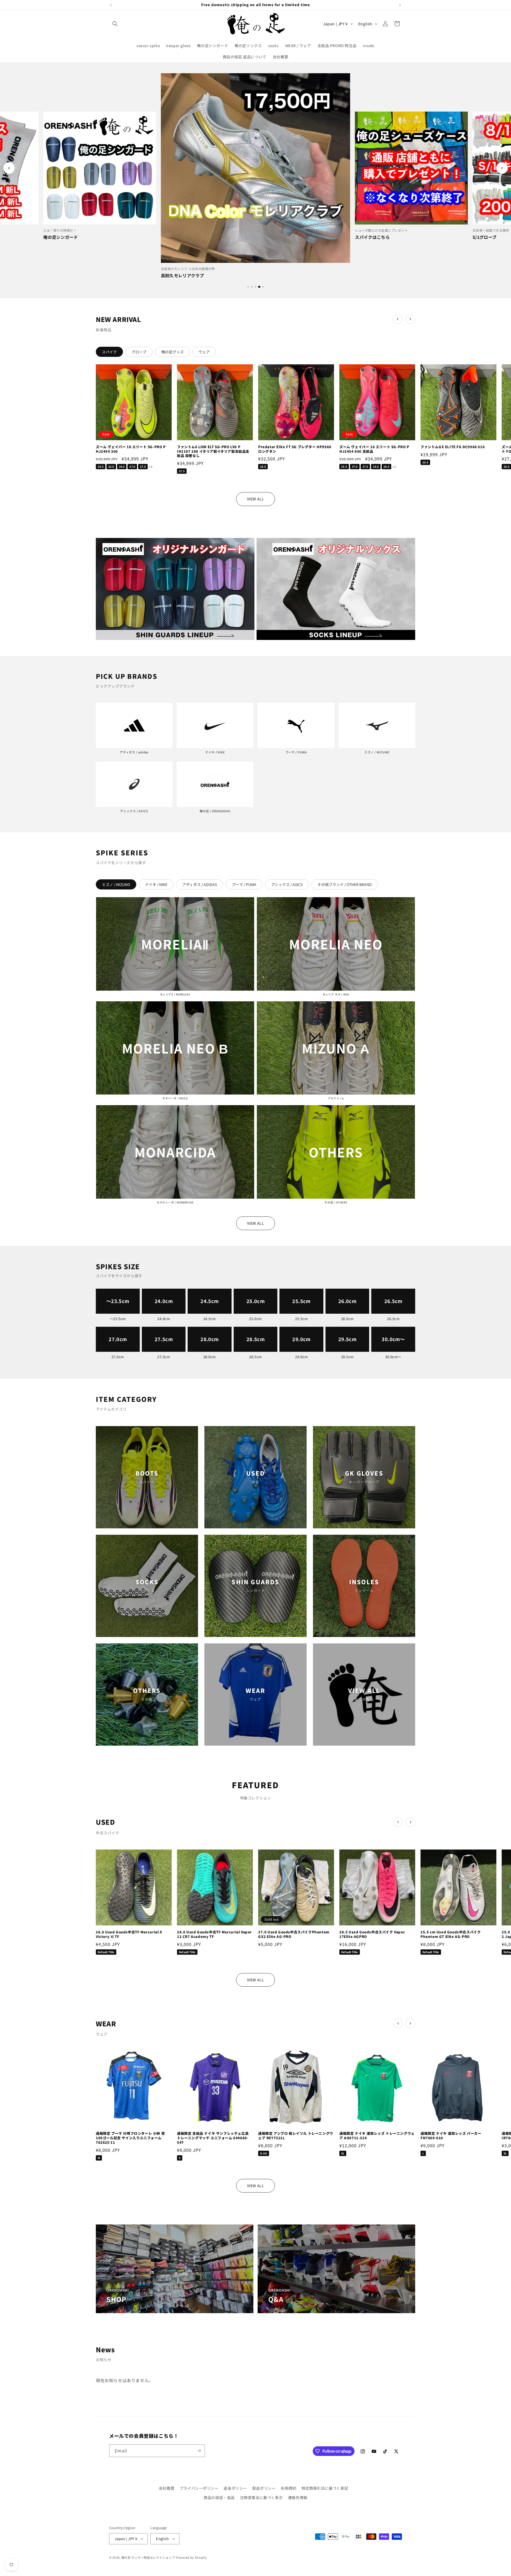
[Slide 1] (248, 287)
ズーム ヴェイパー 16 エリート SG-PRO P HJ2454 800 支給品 (374, 449)
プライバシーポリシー (199, 2488)
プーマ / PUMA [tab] (244, 884)
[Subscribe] (199, 2451)
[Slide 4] (259, 287)
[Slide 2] (252, 287)
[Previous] (9, 168)
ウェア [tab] (204, 352)
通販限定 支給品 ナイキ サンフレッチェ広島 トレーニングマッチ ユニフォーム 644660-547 (213, 2138)
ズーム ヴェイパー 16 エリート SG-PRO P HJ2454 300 (131, 449)
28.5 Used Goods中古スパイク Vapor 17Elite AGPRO (372, 1934)
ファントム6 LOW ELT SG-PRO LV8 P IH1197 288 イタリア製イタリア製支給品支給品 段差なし (213, 452)
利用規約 (289, 2488)
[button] (115, 24)
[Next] (502, 168)
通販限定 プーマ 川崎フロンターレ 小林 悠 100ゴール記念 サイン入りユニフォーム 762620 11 (130, 2138)
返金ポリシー (235, 2488)
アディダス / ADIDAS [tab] (200, 884)
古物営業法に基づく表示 (261, 2497)
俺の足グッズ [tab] (172, 352)
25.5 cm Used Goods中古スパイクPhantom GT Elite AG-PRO (451, 1934)
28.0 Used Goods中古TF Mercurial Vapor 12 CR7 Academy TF (214, 1934)
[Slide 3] (256, 287)
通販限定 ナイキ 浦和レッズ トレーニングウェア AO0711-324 (377, 2136)
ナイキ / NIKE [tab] (156, 884)
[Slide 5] (263, 287)
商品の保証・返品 (219, 2497)
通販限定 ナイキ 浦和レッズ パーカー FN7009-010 (451, 2136)
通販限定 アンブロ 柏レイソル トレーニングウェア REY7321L (296, 2136)
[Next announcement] (400, 5)
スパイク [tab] (109, 352)
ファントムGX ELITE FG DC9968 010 (453, 447)
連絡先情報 (298, 2497)
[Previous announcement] (111, 5)
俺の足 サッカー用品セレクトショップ (148, 2557)
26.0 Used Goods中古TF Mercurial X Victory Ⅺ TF (129, 1934)
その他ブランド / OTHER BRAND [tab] (345, 884)
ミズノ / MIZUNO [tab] (116, 884)
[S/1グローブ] (411, 168)
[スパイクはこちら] (256, 168)
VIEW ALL (256, 499)
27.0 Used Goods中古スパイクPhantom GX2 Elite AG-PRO (294, 1934)
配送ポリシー (264, 2488)
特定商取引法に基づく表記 (325, 2488)
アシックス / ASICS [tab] (287, 884)
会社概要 (167, 2488)
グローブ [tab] (139, 352)
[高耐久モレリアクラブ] (100, 168)
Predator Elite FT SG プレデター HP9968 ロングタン (295, 449)
